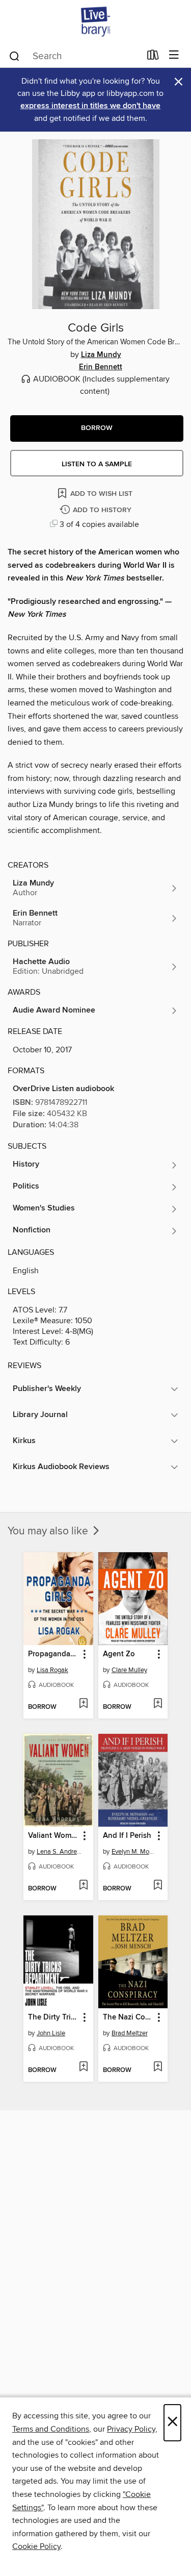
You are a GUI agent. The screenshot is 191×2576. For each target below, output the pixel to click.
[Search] (15, 56)
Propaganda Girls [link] (53, 1654)
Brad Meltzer (130, 2033)
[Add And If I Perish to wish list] (158, 1886)
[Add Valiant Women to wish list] (83, 1886)
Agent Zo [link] (119, 1654)
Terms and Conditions (51, 2429)
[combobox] (74, 56)
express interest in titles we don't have (90, 106)
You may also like (49, 1531)
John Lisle (51, 2033)
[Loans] (153, 57)
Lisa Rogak (52, 1670)
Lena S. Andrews (60, 1852)
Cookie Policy (36, 2546)
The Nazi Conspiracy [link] (128, 2017)
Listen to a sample (97, 464)
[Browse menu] (174, 55)
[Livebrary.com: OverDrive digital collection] (95, 22)
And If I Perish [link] (127, 1836)
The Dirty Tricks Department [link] (53, 2017)
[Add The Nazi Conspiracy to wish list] (158, 2067)
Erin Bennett (101, 367)
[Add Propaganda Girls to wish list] (83, 1704)
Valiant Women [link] (53, 1836)
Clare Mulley (129, 1670)
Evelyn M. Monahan (134, 1852)
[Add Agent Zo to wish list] (158, 1704)
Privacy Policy (131, 2429)
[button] (97, 428)
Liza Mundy (101, 355)
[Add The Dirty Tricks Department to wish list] (83, 2067)
